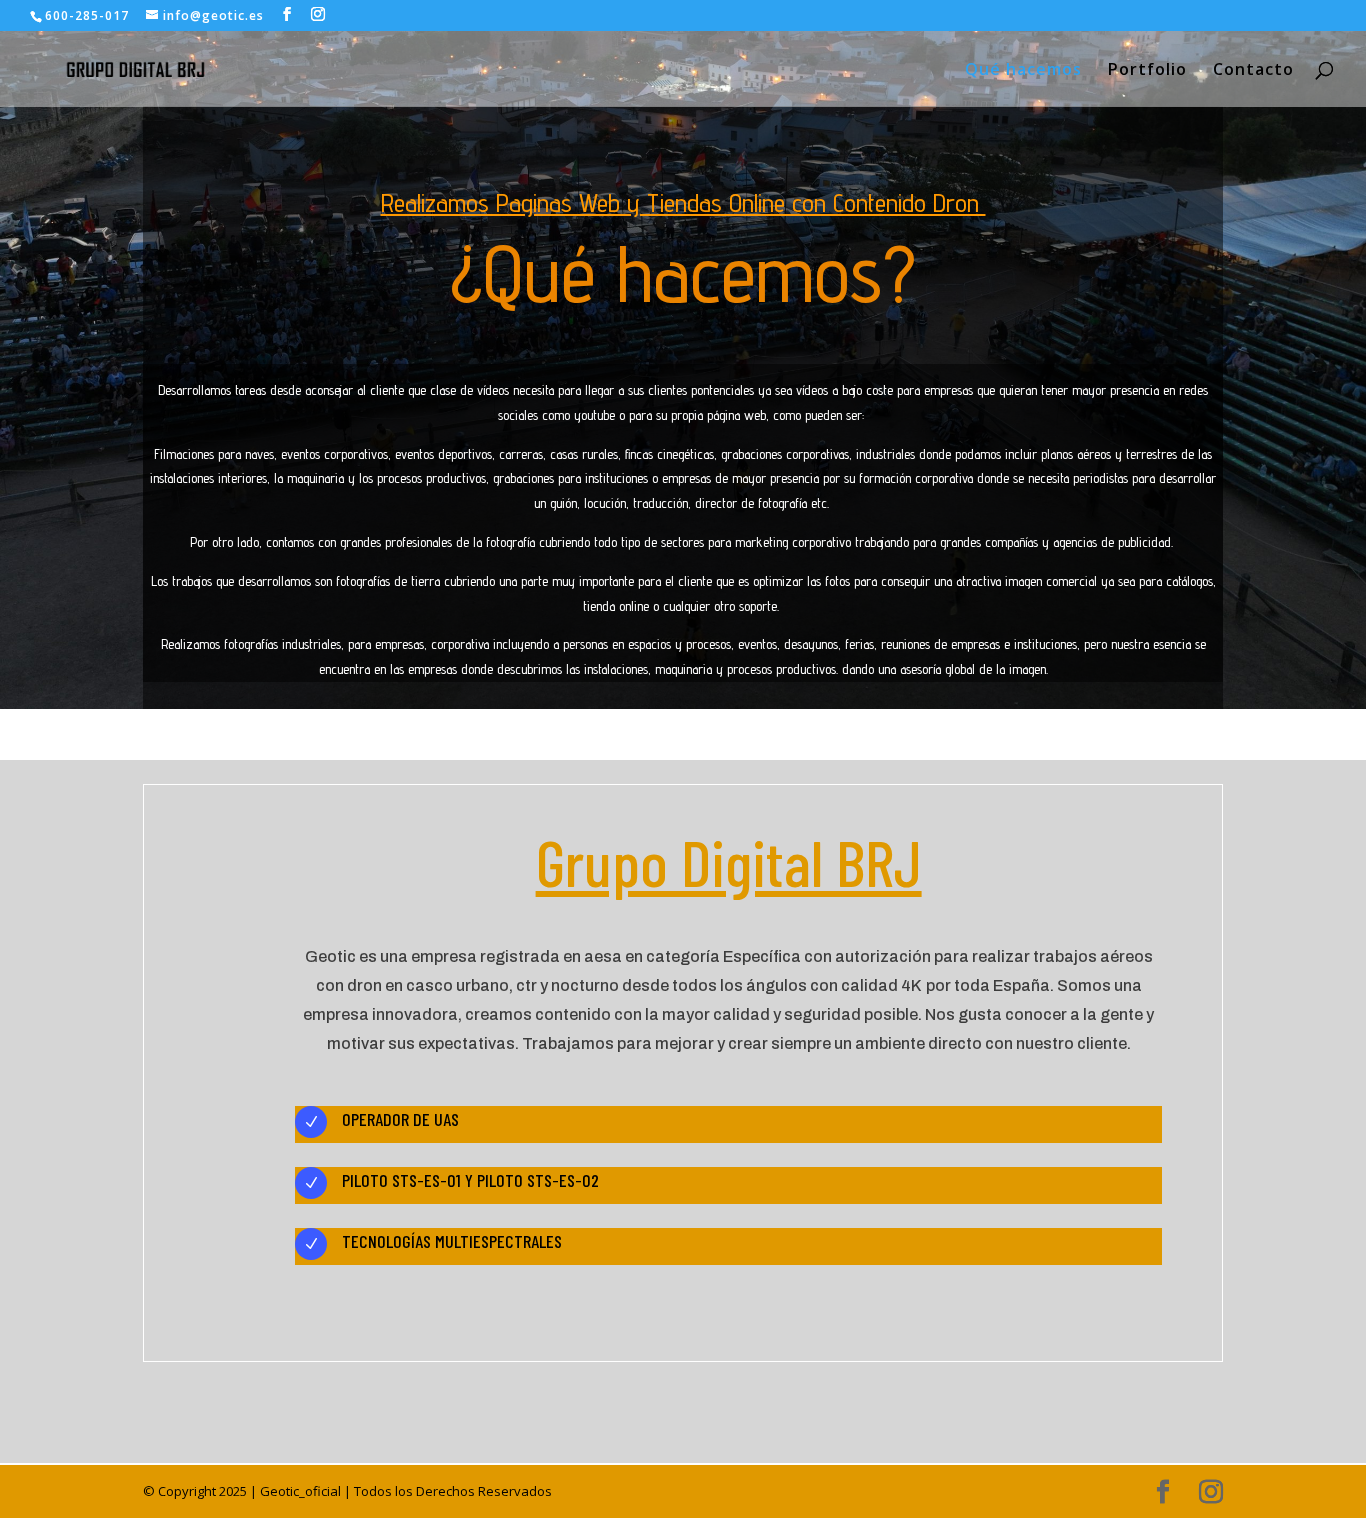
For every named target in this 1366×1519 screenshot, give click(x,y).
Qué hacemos (1023, 71)
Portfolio (1147, 71)
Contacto (1253, 71)
